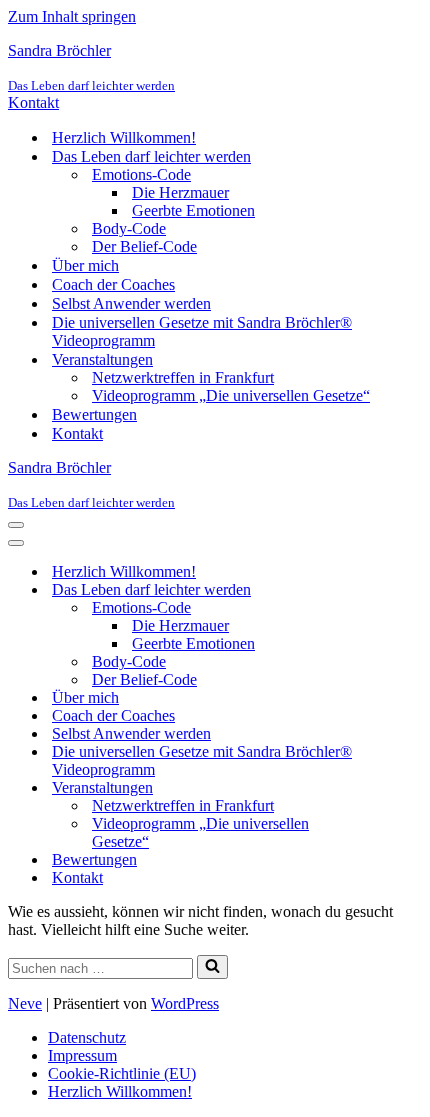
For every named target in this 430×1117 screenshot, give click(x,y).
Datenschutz (87, 1037)
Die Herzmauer (180, 192)
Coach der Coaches (113, 284)
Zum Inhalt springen (72, 16)
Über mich (85, 265)
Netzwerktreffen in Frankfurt (183, 377)
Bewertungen (94, 414)
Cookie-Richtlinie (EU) (122, 1073)
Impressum (82, 1055)
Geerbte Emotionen (193, 210)
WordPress (185, 1003)
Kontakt (33, 102)
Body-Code (129, 228)
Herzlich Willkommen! (124, 137)
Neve (25, 1003)
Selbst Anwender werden (131, 303)
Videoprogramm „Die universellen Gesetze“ (231, 395)
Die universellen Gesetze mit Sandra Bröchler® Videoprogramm (202, 331)
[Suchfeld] (212, 967)
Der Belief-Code (144, 246)
